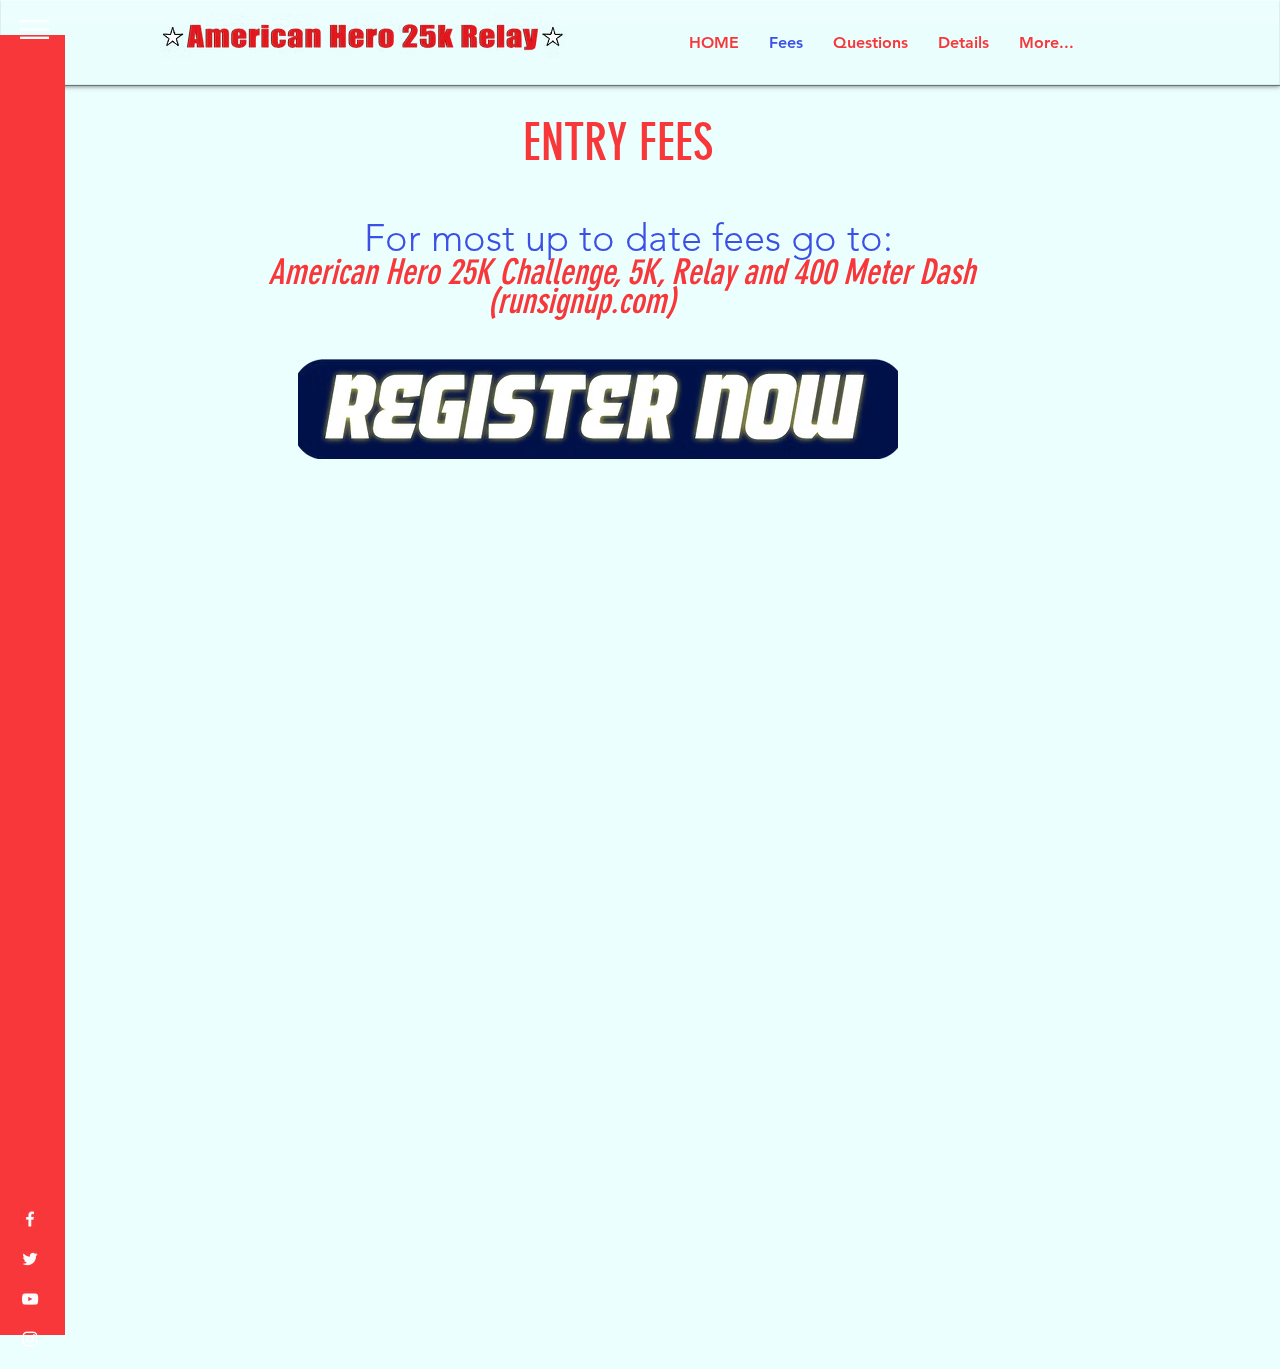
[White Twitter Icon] (30, 1259)
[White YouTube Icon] (30, 1299)
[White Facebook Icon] (30, 1219)
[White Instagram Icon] (30, 1339)
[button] (34, 29)
